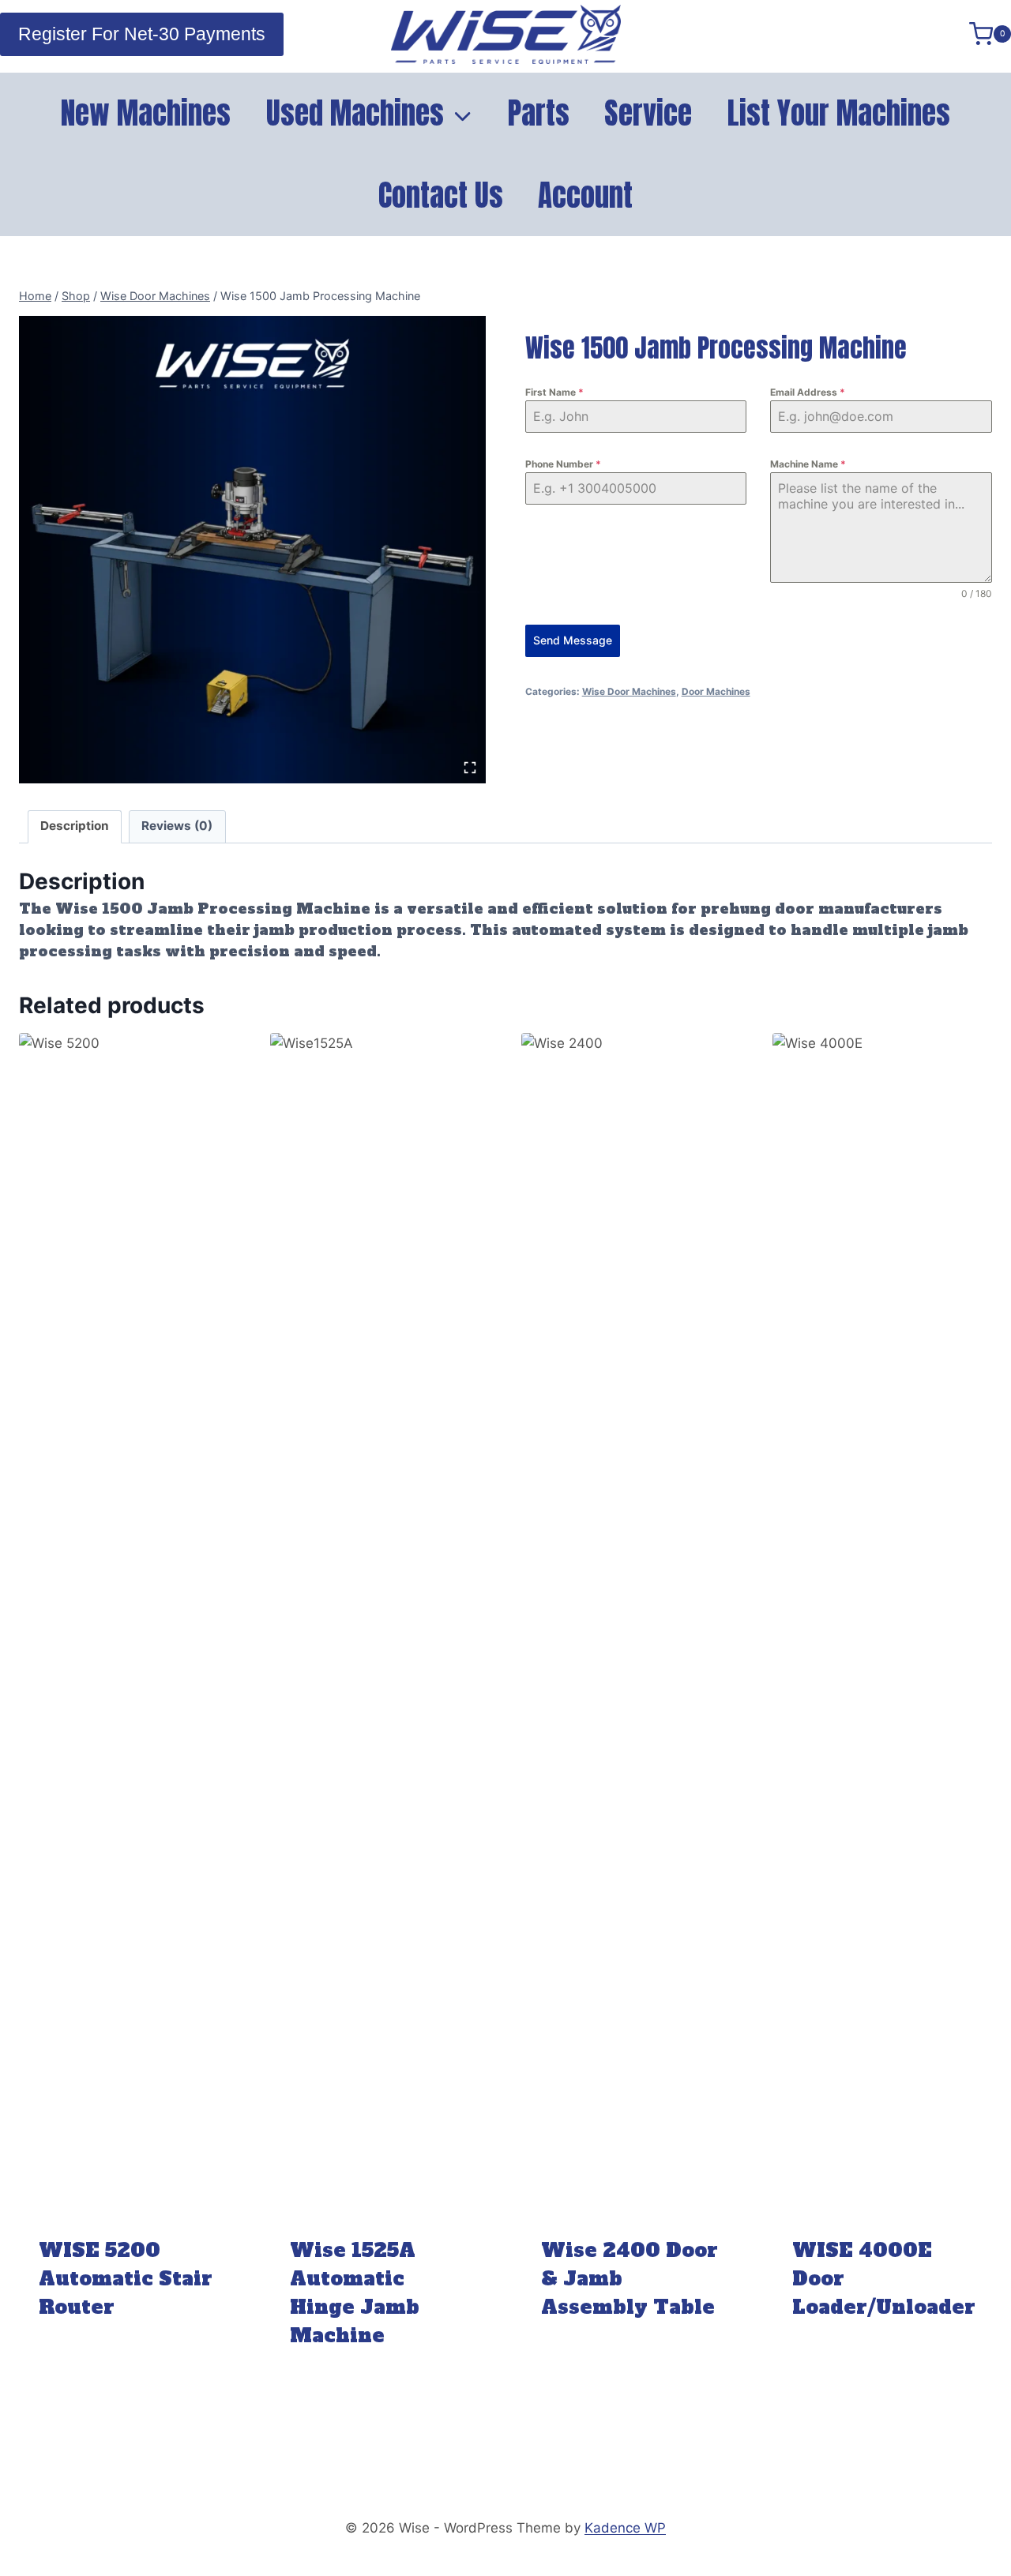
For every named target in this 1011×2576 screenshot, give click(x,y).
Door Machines (716, 691)
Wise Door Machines (629, 691)
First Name (554, 392)
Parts (539, 113)
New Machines (146, 113)
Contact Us (441, 195)
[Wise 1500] (252, 549)
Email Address (808, 392)
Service (648, 113)
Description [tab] (75, 826)
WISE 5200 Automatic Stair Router (126, 2279)
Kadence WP (625, 2528)
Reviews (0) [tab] (177, 826)
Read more (129, 2354)
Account (585, 195)
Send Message (573, 640)
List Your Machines (839, 113)
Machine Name (808, 464)
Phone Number (563, 464)
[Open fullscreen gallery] (470, 768)
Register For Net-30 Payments (142, 34)
